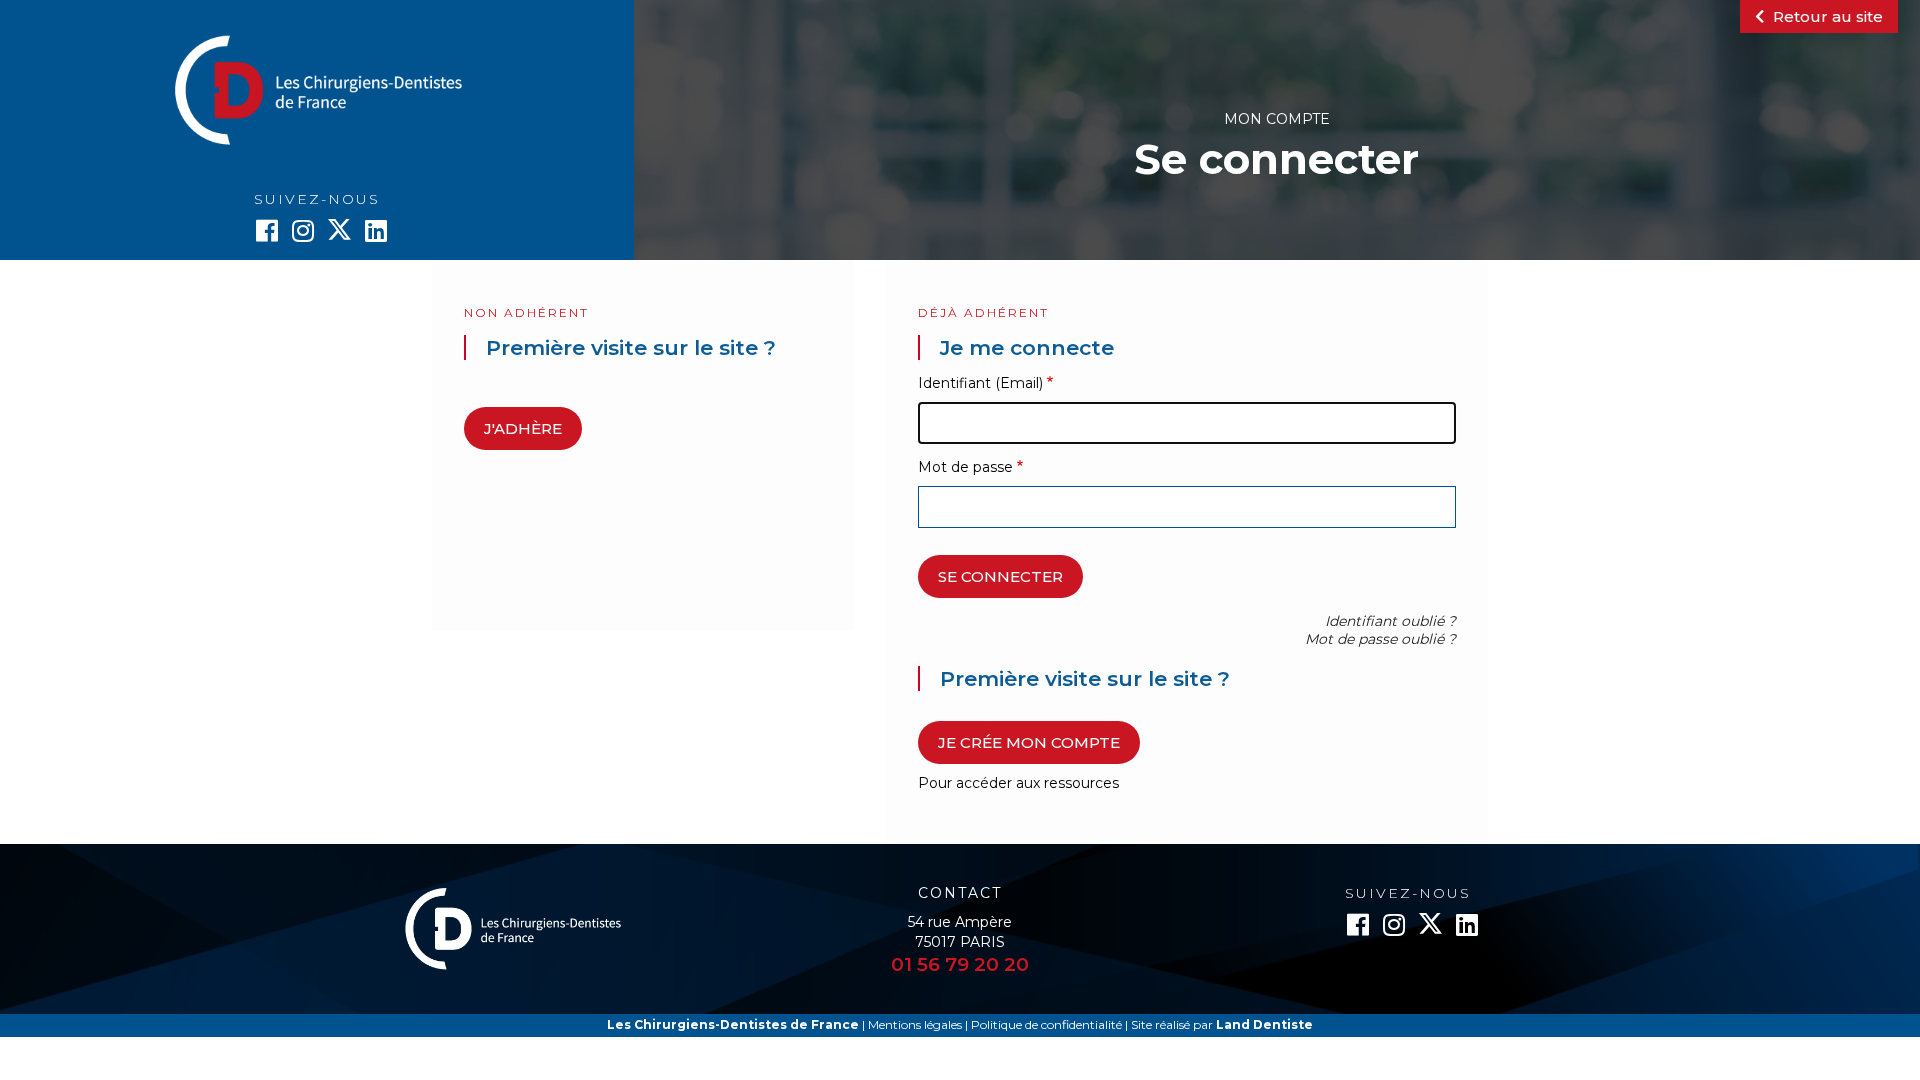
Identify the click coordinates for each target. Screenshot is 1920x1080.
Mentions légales (915, 1024)
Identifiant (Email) (980, 383)
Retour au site (1826, 16)
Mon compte (1277, 119)
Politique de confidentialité (1046, 1024)
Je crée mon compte (1029, 742)
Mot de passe (965, 467)
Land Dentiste (1264, 1024)
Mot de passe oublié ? (1380, 639)
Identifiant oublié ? (1390, 621)
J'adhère (523, 428)
